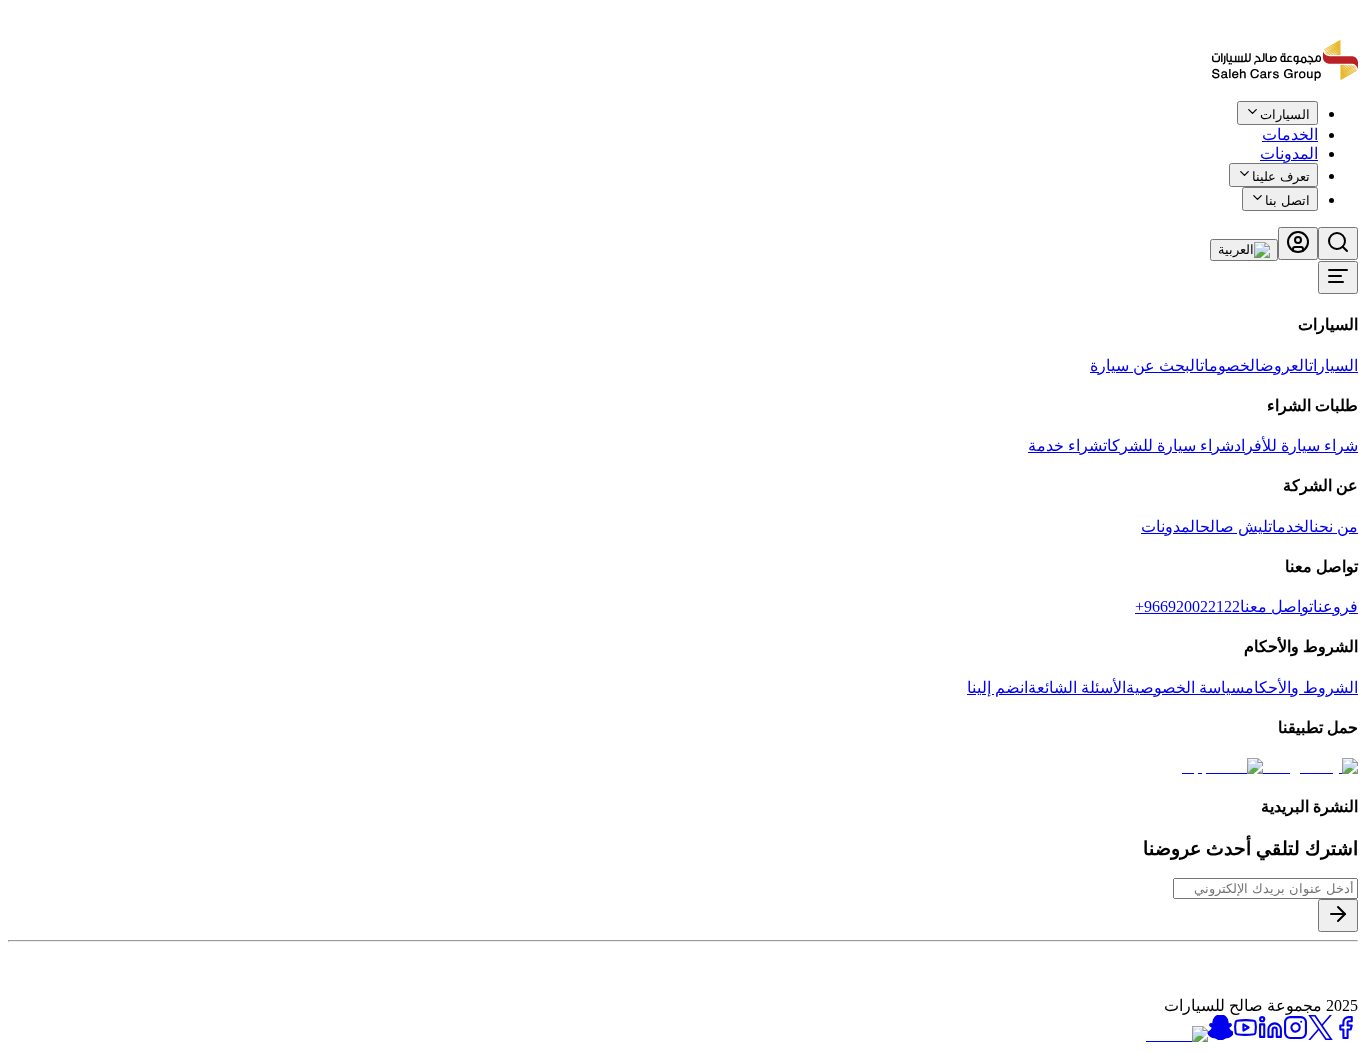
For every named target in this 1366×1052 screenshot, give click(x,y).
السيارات (1333, 365)
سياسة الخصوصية (1185, 687)
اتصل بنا (1287, 200)
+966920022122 (1187, 606)
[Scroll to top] (1293, 123)
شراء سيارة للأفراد (1296, 445)
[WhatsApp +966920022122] (1324, 127)
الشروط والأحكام (1301, 687)
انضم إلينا (997, 687)
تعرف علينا (1281, 176)
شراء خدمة (1065, 445)
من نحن (1336, 526)
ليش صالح (1234, 526)
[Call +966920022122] (1347, 127)
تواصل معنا (1276, 606)
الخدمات (1291, 526)
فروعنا (1335, 606)
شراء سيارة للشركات (1168, 445)
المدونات (1289, 153)
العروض (1284, 365)
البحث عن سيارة (1145, 365)
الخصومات (1230, 365)
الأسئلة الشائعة (1077, 687)
